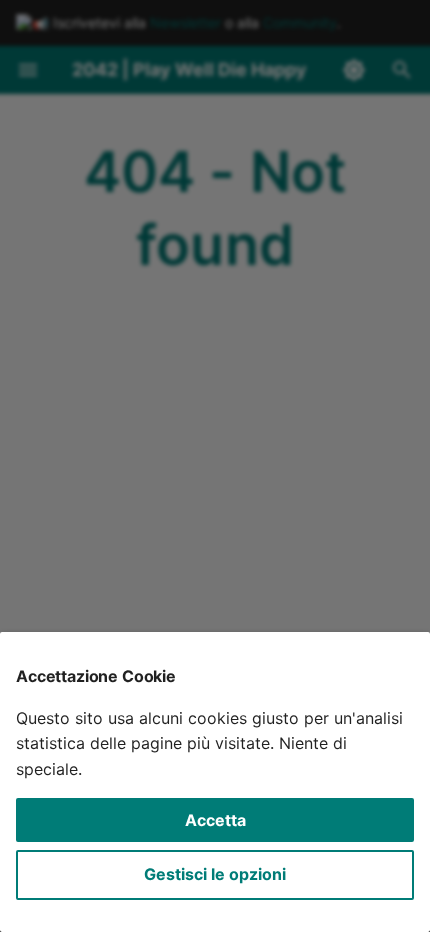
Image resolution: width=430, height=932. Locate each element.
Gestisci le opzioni (215, 874)
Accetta (215, 820)
